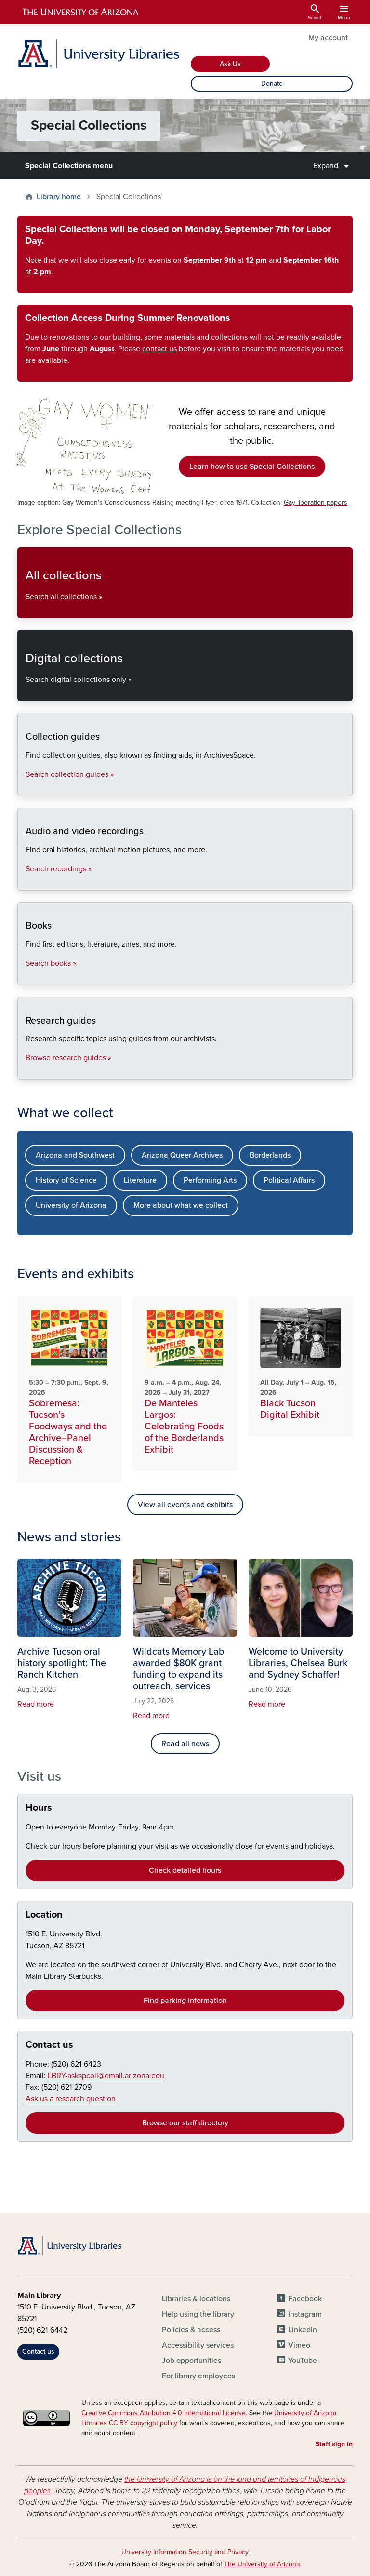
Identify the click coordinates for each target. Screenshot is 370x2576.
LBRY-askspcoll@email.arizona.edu (106, 2076)
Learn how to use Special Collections (252, 467)
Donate (272, 84)
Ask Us (230, 64)
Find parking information (185, 2001)
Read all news (185, 1744)
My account (328, 38)
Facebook (305, 2299)
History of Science (66, 1180)
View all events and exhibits (185, 1505)
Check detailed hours (185, 1870)
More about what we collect (181, 1205)
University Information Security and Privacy (185, 2552)
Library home (59, 197)
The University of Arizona (262, 2564)
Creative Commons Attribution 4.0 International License (164, 2413)
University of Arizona (71, 1205)
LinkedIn (303, 2330)
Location (44, 1915)
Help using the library (198, 2314)
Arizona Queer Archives (182, 1155)
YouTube (303, 2361)
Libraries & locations (196, 2299)
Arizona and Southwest (75, 1155)
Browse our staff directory (185, 2123)
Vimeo (299, 2345)
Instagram (305, 2314)
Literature (140, 1180)
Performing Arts (210, 1180)
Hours (39, 1808)
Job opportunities (192, 2361)
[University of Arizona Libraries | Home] (98, 54)
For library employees (198, 2376)
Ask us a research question (71, 2099)
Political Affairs (289, 1180)
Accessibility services (198, 2345)
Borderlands (270, 1155)
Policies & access (191, 2330)
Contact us (49, 2045)
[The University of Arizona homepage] (81, 12)
